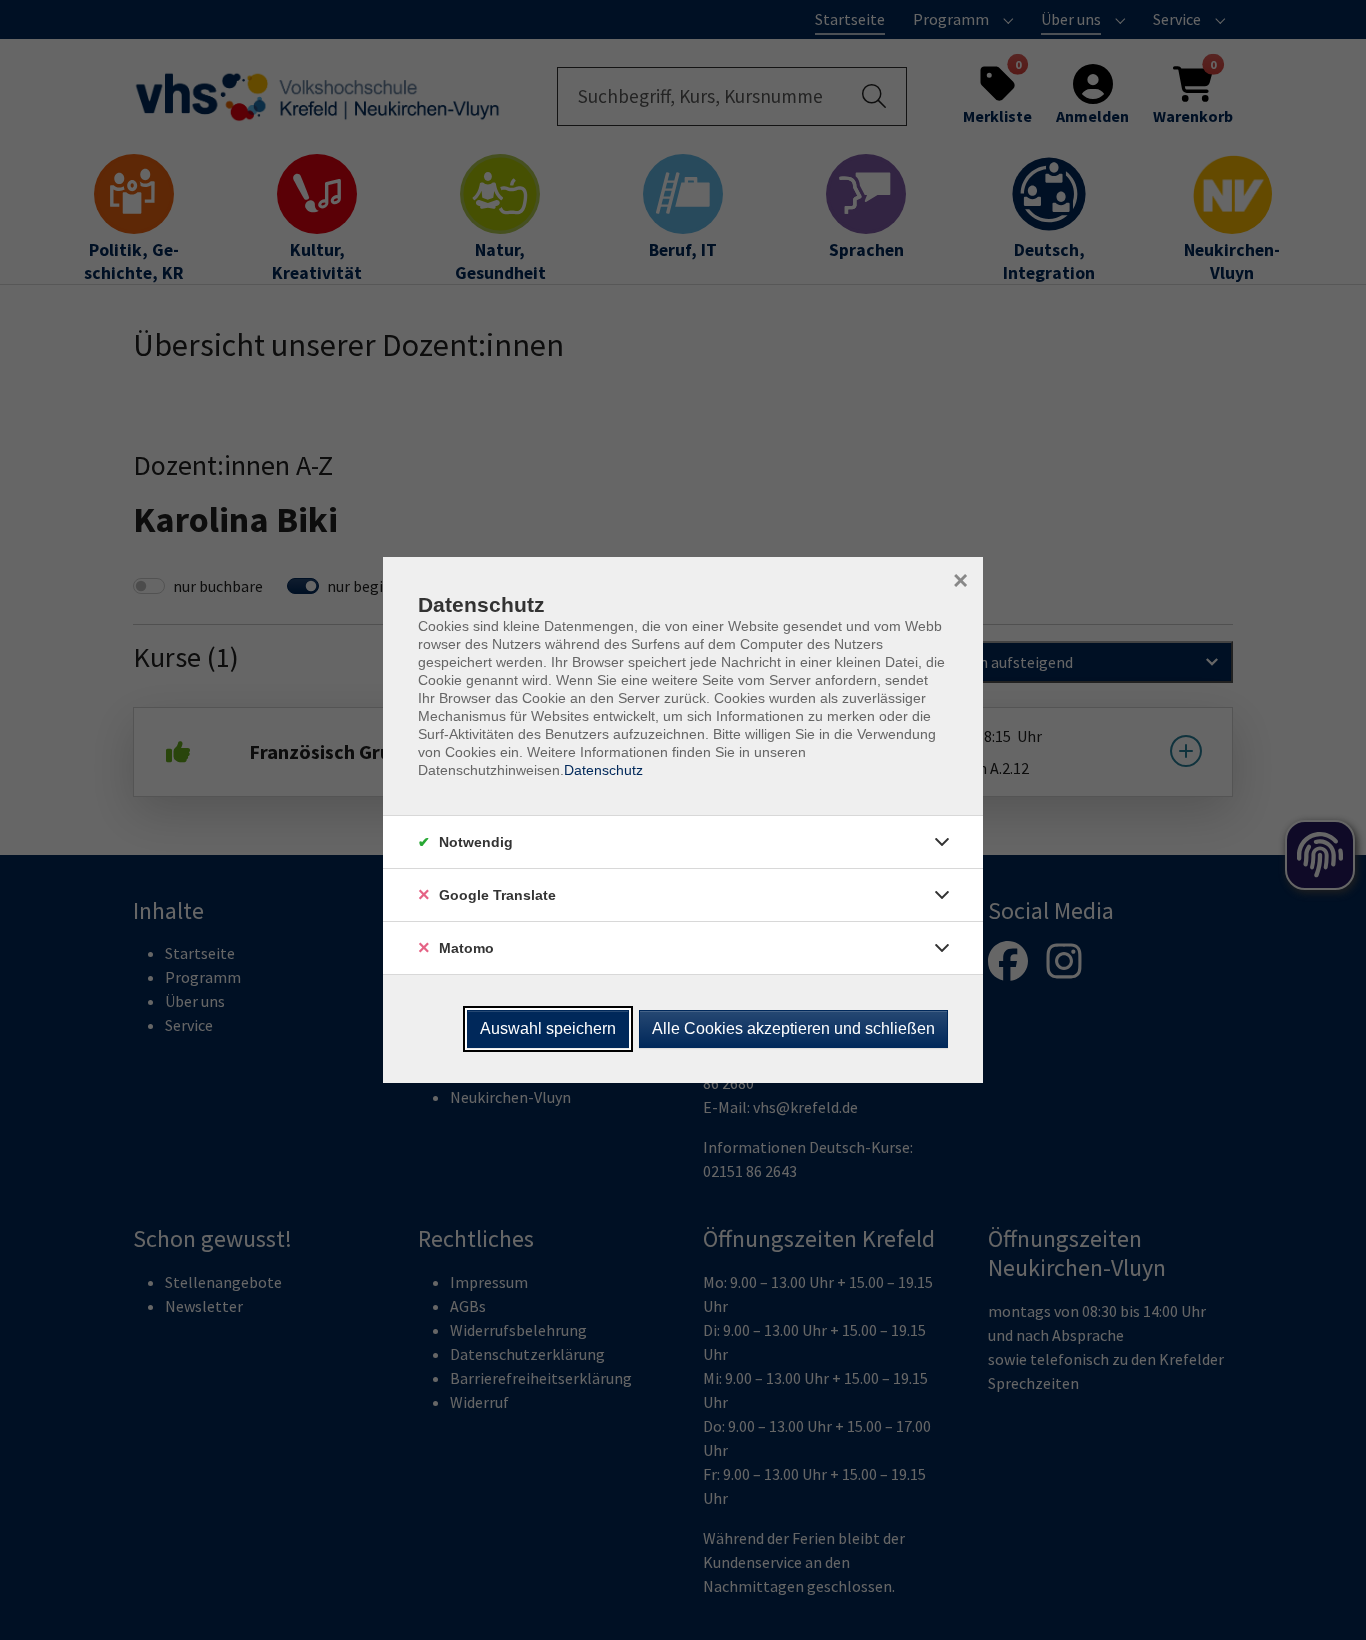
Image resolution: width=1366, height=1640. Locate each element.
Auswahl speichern (548, 1028)
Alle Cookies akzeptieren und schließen (793, 1028)
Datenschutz (603, 770)
